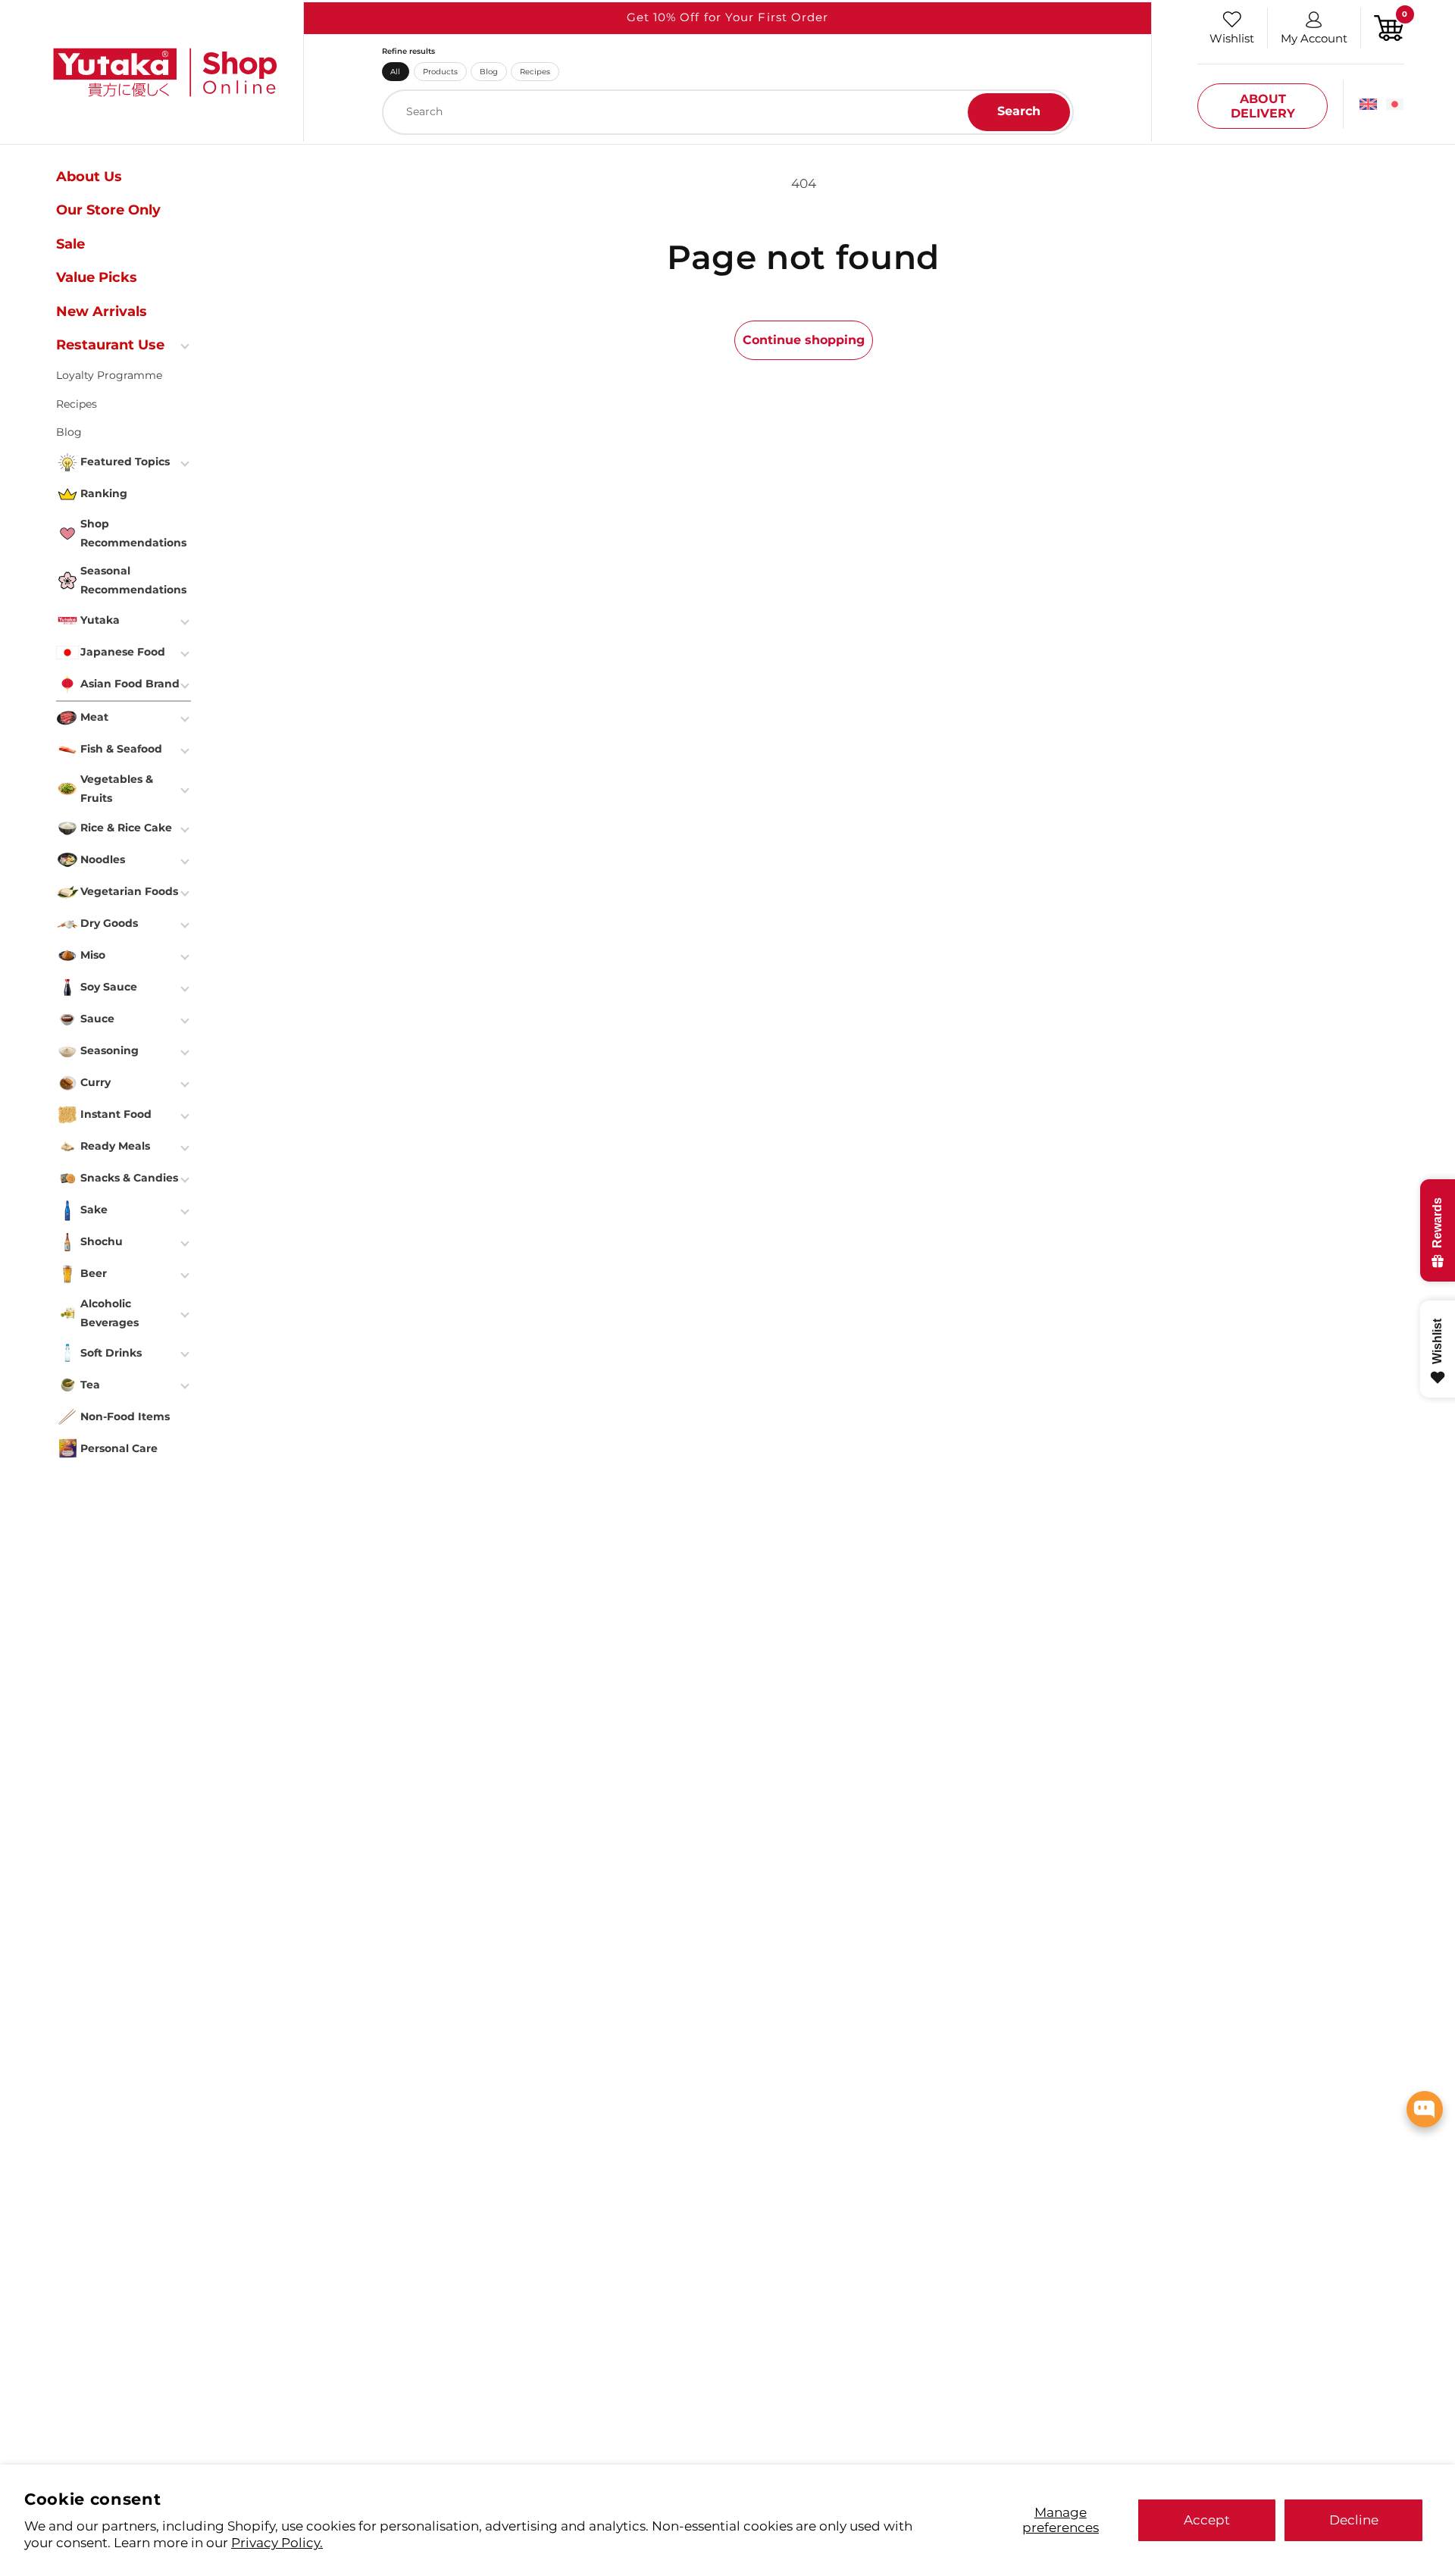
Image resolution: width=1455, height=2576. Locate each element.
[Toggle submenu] (186, 345)
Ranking (104, 493)
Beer (94, 1273)
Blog (489, 71)
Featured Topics (125, 462)
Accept (1207, 2520)
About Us (89, 177)
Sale (70, 244)
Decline (1354, 2520)
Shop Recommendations (133, 533)
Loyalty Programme (109, 375)
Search (1019, 111)
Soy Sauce (109, 987)
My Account (1314, 38)
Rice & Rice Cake (126, 828)
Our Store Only (108, 210)
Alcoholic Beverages (110, 1313)
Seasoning (110, 1050)
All (395, 71)
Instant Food (116, 1114)
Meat (94, 717)
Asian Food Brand (130, 684)
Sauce (97, 1019)
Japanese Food (123, 652)
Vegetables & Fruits (117, 789)
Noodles (103, 859)
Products (440, 71)
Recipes (535, 71)
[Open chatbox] (1425, 2109)
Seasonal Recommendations (133, 580)
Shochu (102, 1241)
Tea (90, 1385)
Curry (95, 1082)
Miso (93, 955)
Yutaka (100, 620)
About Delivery (1263, 106)
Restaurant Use (110, 345)
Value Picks (97, 277)
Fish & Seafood (121, 749)
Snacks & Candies (129, 1178)
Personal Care (119, 1448)
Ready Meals (115, 1146)
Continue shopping (804, 340)
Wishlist (1232, 38)
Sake (94, 1210)
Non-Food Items (125, 1416)
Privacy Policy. (277, 2542)
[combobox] (728, 112)
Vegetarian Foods (129, 891)
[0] (1389, 27)
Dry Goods (109, 923)
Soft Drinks (111, 1353)
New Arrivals (102, 311)
